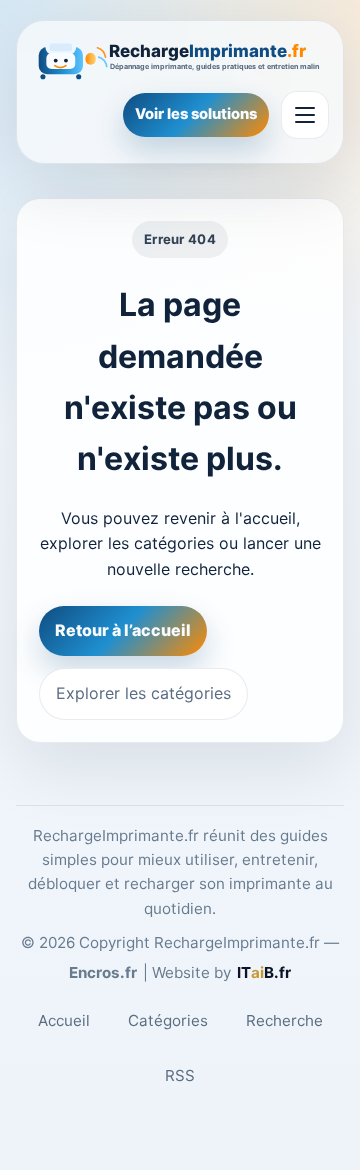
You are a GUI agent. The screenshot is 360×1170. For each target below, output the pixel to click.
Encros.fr (103, 972)
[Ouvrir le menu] (305, 115)
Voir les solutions (196, 114)
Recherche (284, 1020)
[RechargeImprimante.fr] (180, 58)
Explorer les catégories (143, 693)
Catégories (168, 1020)
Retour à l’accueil (123, 630)
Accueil (64, 1020)
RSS (180, 1075)
